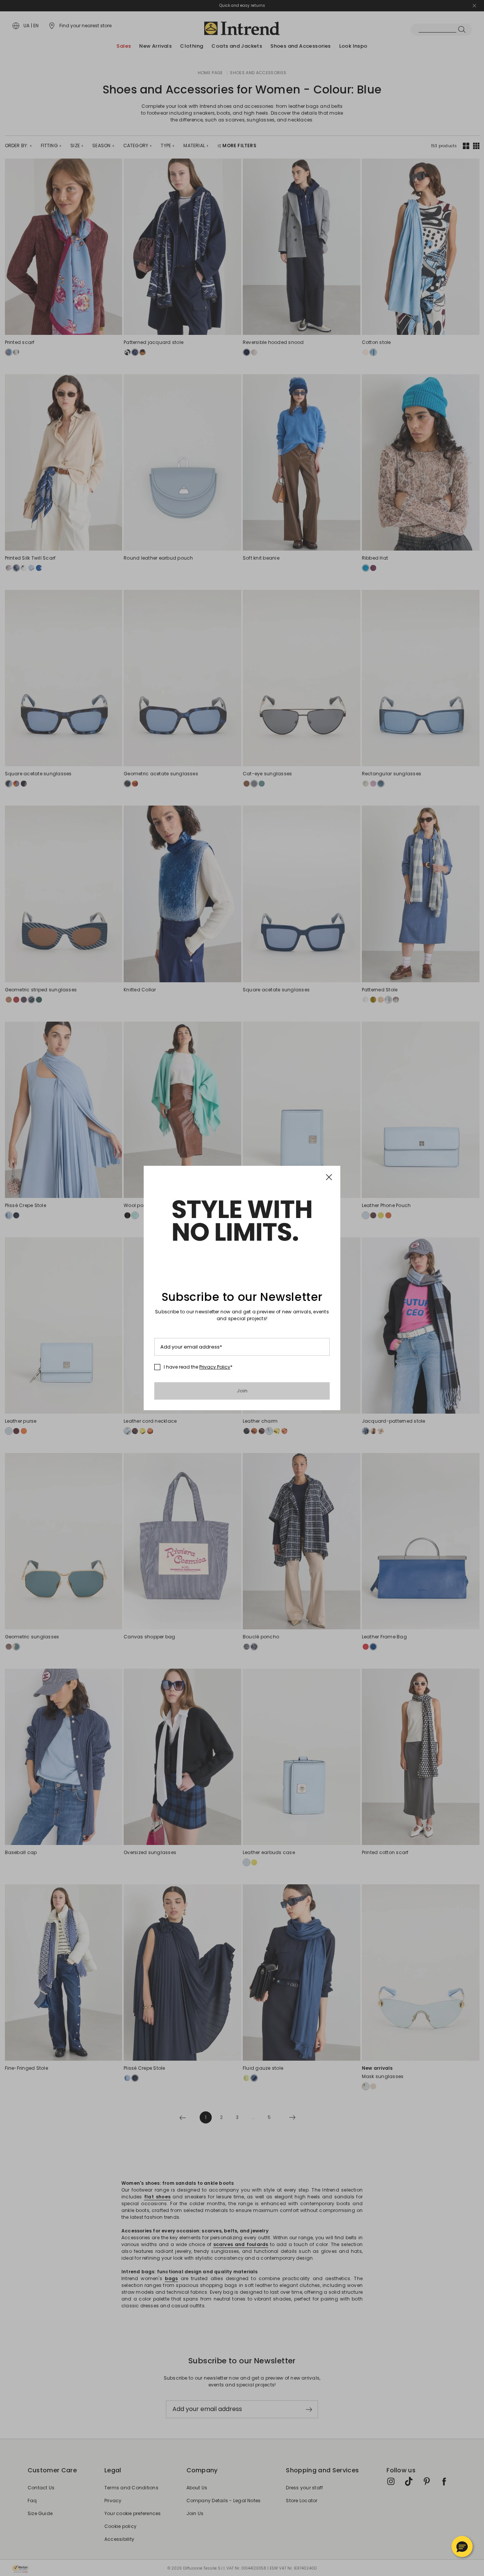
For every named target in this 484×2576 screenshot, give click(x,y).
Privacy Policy (215, 1367)
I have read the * (198, 1367)
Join (242, 1391)
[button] (462, 2546)
